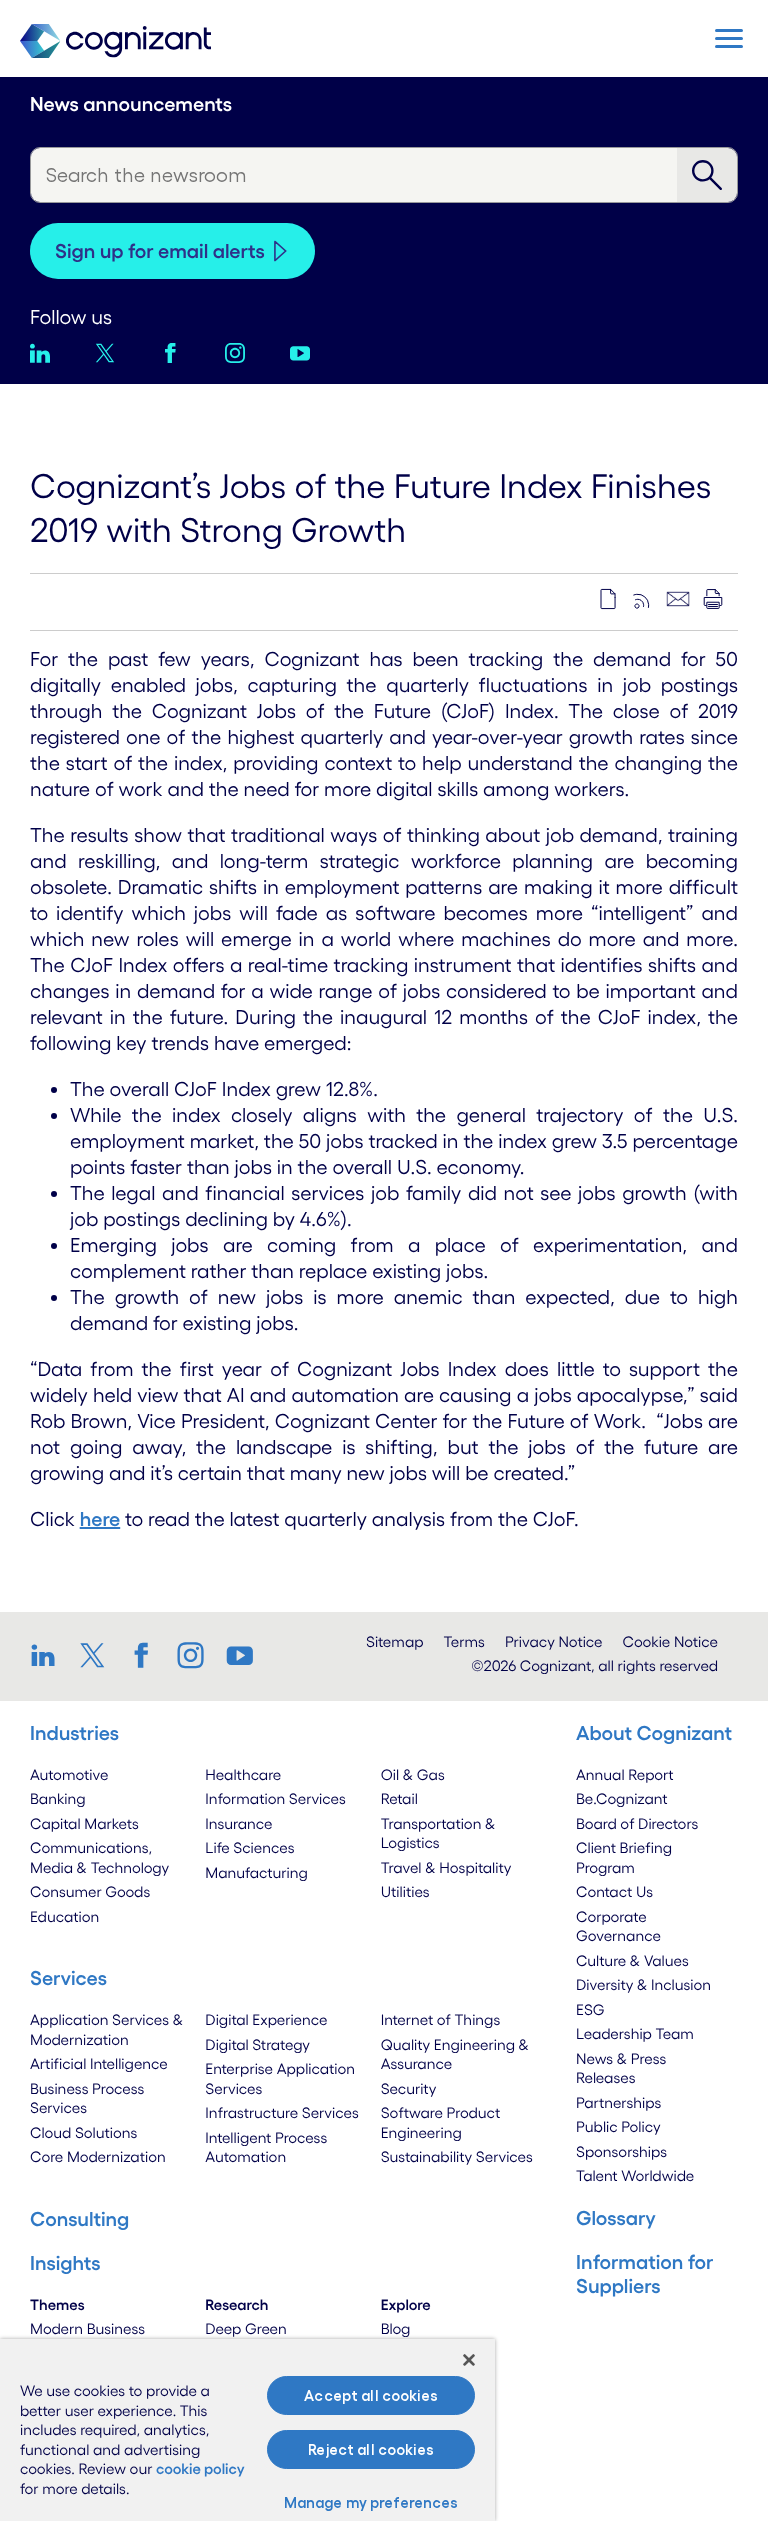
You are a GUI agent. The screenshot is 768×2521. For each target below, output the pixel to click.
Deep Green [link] (246, 2328)
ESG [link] (590, 2009)
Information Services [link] (275, 1798)
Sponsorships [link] (621, 2151)
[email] (678, 599)
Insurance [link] (238, 1823)
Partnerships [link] (618, 2102)
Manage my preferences (371, 2502)
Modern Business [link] (87, 2328)
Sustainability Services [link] (457, 2156)
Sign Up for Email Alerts (160, 251)
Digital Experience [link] (266, 2019)
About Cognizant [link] (654, 1733)
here (100, 1519)
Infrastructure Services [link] (281, 2112)
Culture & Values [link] (632, 1960)
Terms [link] (464, 1641)
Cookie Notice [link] (670, 1641)
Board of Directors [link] (637, 1823)
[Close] (469, 2360)
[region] (247, 2430)
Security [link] (409, 2088)
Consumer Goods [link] (90, 1891)
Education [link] (64, 1916)
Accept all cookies (371, 2395)
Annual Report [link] (625, 1774)
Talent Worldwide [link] (635, 2175)
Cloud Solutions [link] (83, 2132)
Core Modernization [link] (98, 2156)
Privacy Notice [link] (554, 1641)
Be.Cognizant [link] (622, 1798)
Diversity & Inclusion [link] (643, 1984)
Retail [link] (399, 1798)
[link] (49, 1655)
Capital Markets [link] (84, 1823)
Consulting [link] (79, 2219)
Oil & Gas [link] (413, 1774)
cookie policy (200, 2468)
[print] (713, 599)
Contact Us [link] (614, 1891)
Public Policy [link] (618, 2126)
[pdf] (608, 599)
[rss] (643, 599)
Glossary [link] (616, 2218)
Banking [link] (58, 1798)
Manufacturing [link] (256, 1872)
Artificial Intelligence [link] (99, 2063)
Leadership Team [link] (635, 2033)
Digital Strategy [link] (257, 2044)
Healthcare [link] (243, 1774)
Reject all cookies (371, 2449)
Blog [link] (396, 2328)
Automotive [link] (69, 1774)
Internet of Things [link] (441, 2019)
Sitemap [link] (395, 1641)
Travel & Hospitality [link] (446, 1867)
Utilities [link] (405, 1891)
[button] (729, 38)
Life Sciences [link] (249, 1847)
